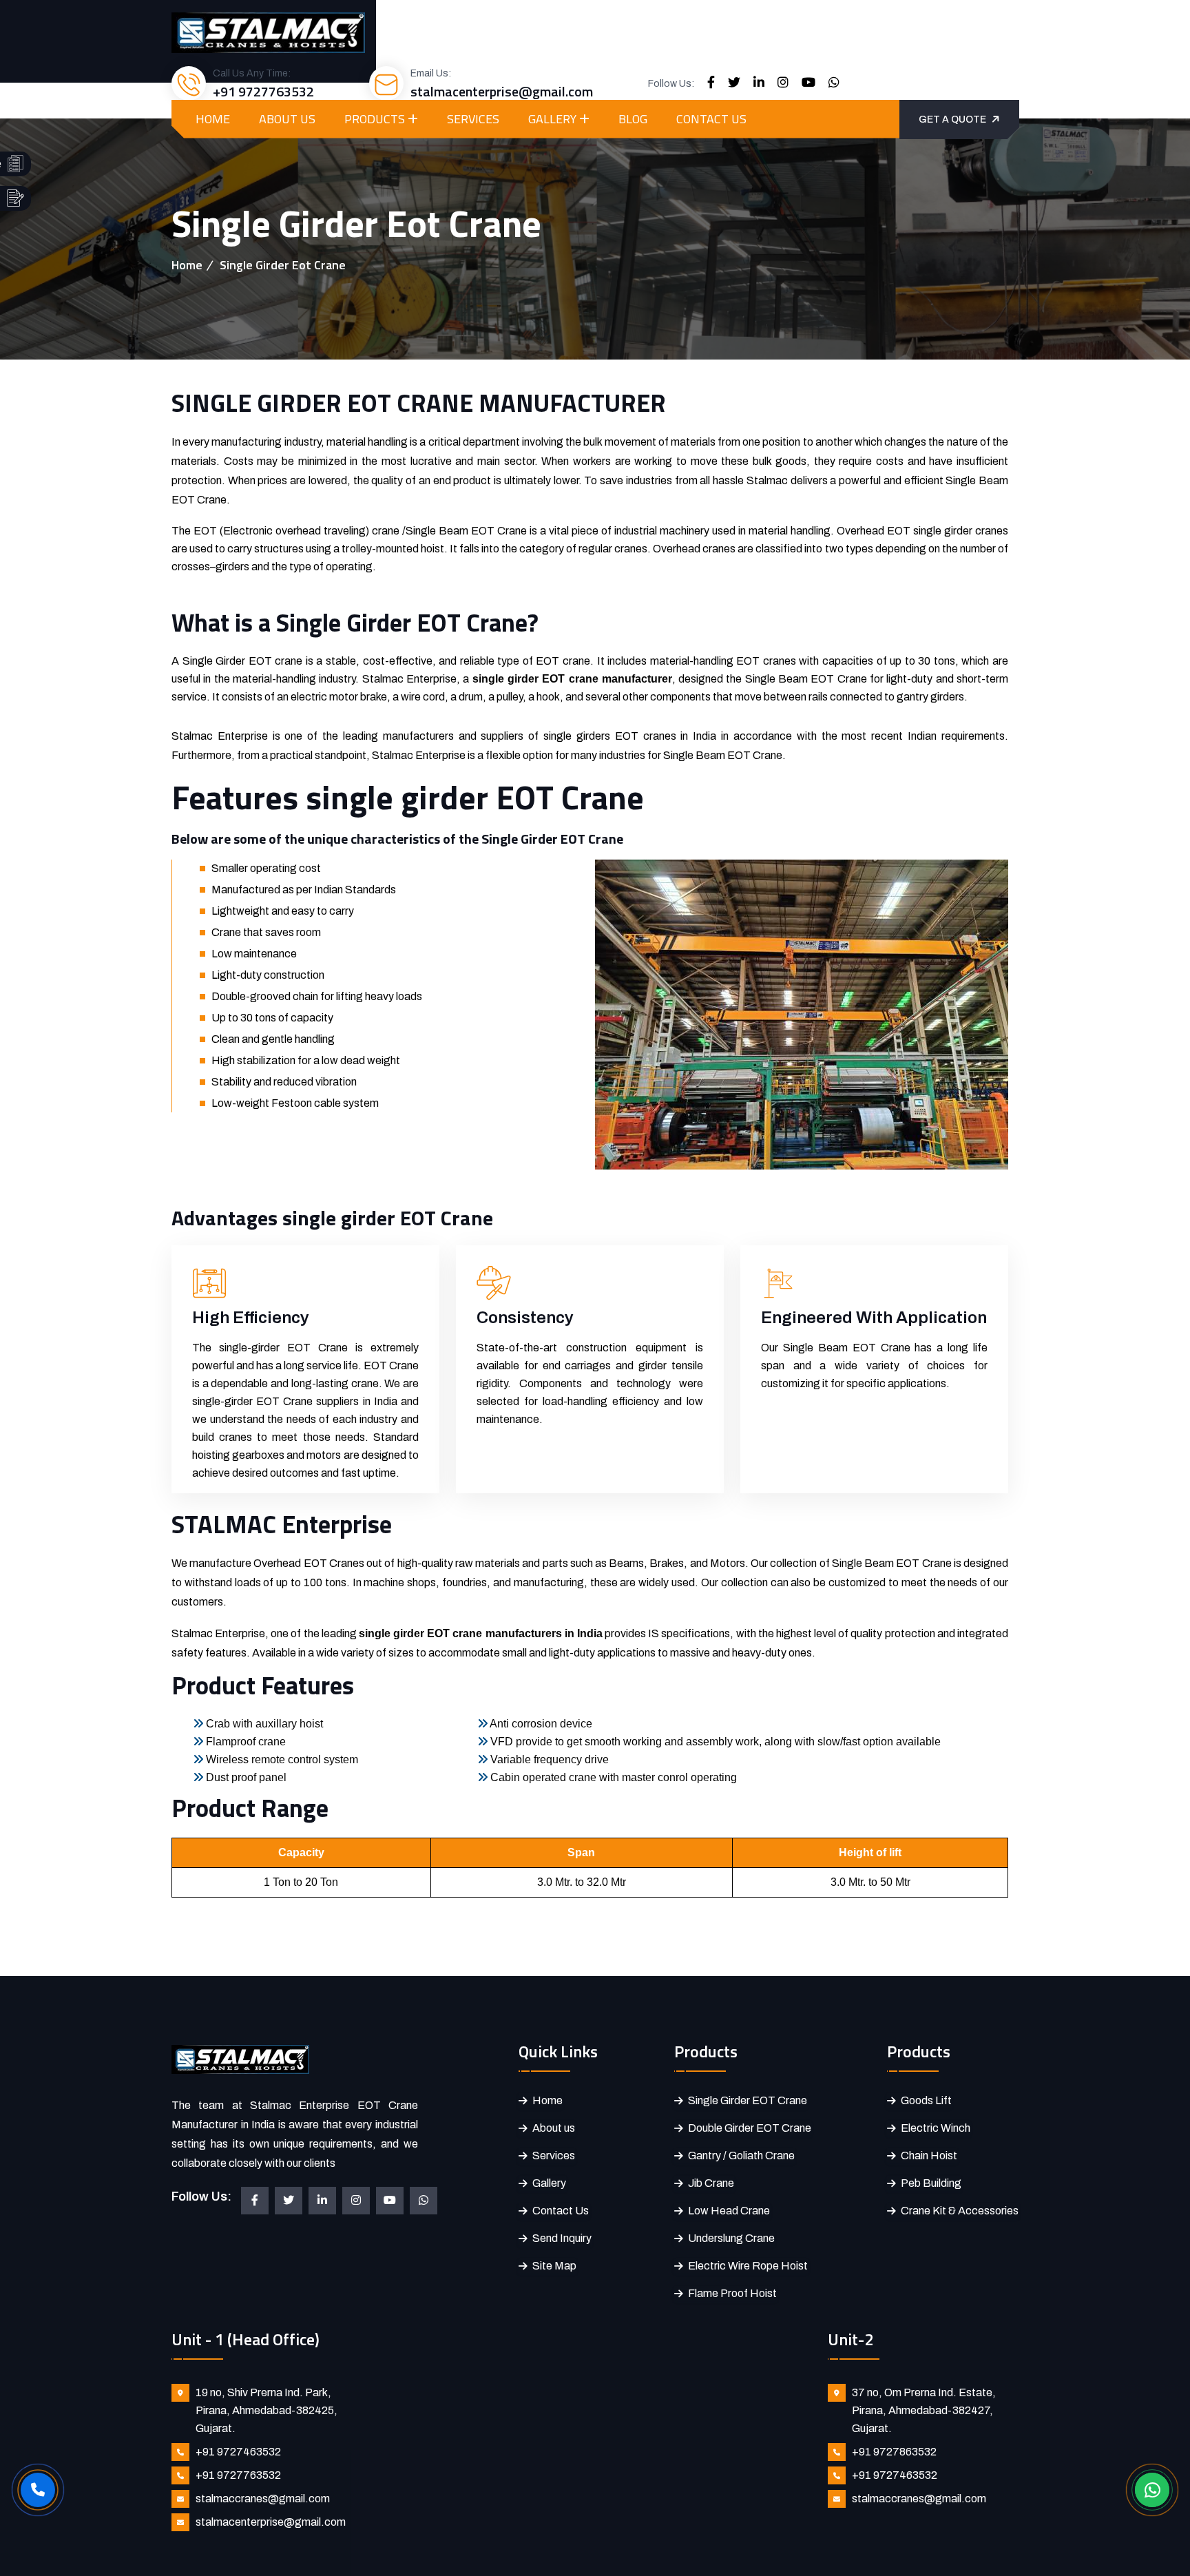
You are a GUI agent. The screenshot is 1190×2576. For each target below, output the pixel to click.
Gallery (552, 119)
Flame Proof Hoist (732, 2293)
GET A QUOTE (952, 120)
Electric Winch (936, 2128)
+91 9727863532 (894, 2452)
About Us (287, 119)
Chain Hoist (929, 2156)
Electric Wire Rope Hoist (748, 2266)
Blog (633, 119)
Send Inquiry (562, 2238)
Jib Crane (711, 2183)
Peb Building (931, 2183)
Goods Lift (926, 2100)
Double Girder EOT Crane (750, 2128)
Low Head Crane (729, 2211)
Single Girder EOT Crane (748, 2100)
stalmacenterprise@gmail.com (502, 91)
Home (213, 119)
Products (375, 119)
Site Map (554, 2266)
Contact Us (561, 2211)
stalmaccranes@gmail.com (263, 2499)
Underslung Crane (731, 2238)
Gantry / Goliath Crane (741, 2156)
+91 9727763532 (263, 91)
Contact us (711, 119)
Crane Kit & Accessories (960, 2211)
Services (473, 119)
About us (554, 2128)
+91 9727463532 (238, 2452)
